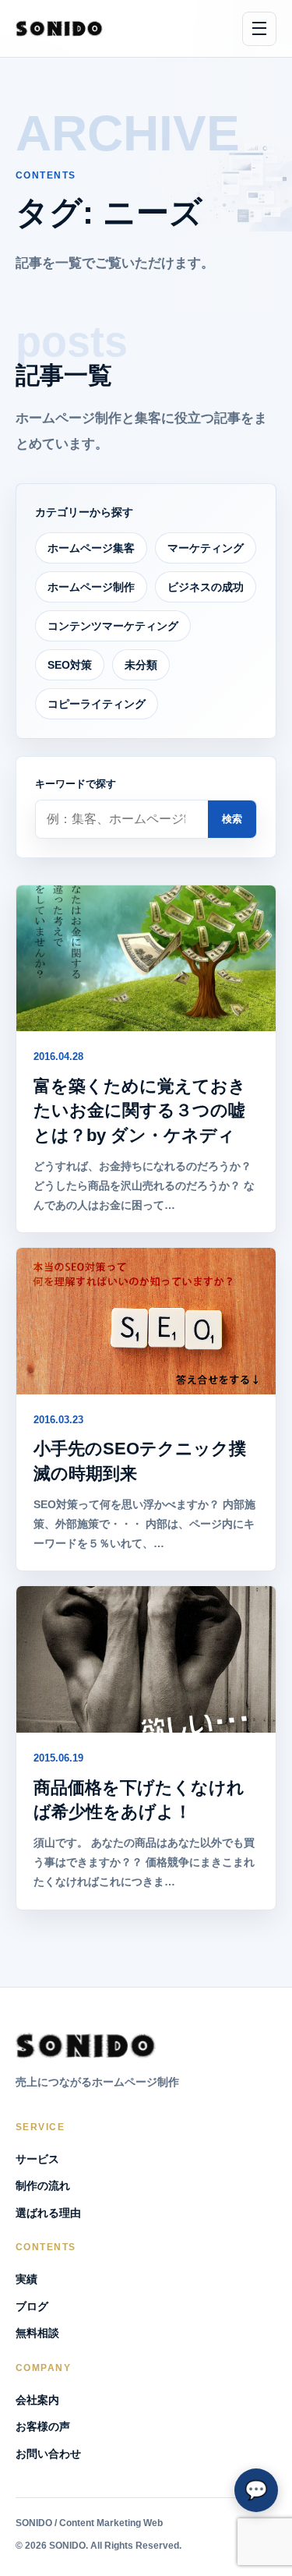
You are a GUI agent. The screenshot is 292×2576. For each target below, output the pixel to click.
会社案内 (37, 2400)
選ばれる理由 (48, 2213)
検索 (232, 819)
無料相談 (37, 2333)
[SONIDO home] (59, 28)
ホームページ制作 (91, 587)
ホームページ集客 (91, 548)
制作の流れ (43, 2186)
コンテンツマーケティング (113, 626)
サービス (37, 2159)
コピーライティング (97, 704)
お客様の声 (43, 2426)
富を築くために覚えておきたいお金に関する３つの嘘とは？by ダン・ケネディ (140, 1110)
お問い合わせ (48, 2454)
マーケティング (206, 548)
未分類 (141, 665)
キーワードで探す (76, 784)
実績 (26, 2279)
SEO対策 (70, 665)
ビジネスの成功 (206, 587)
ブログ (32, 2306)
